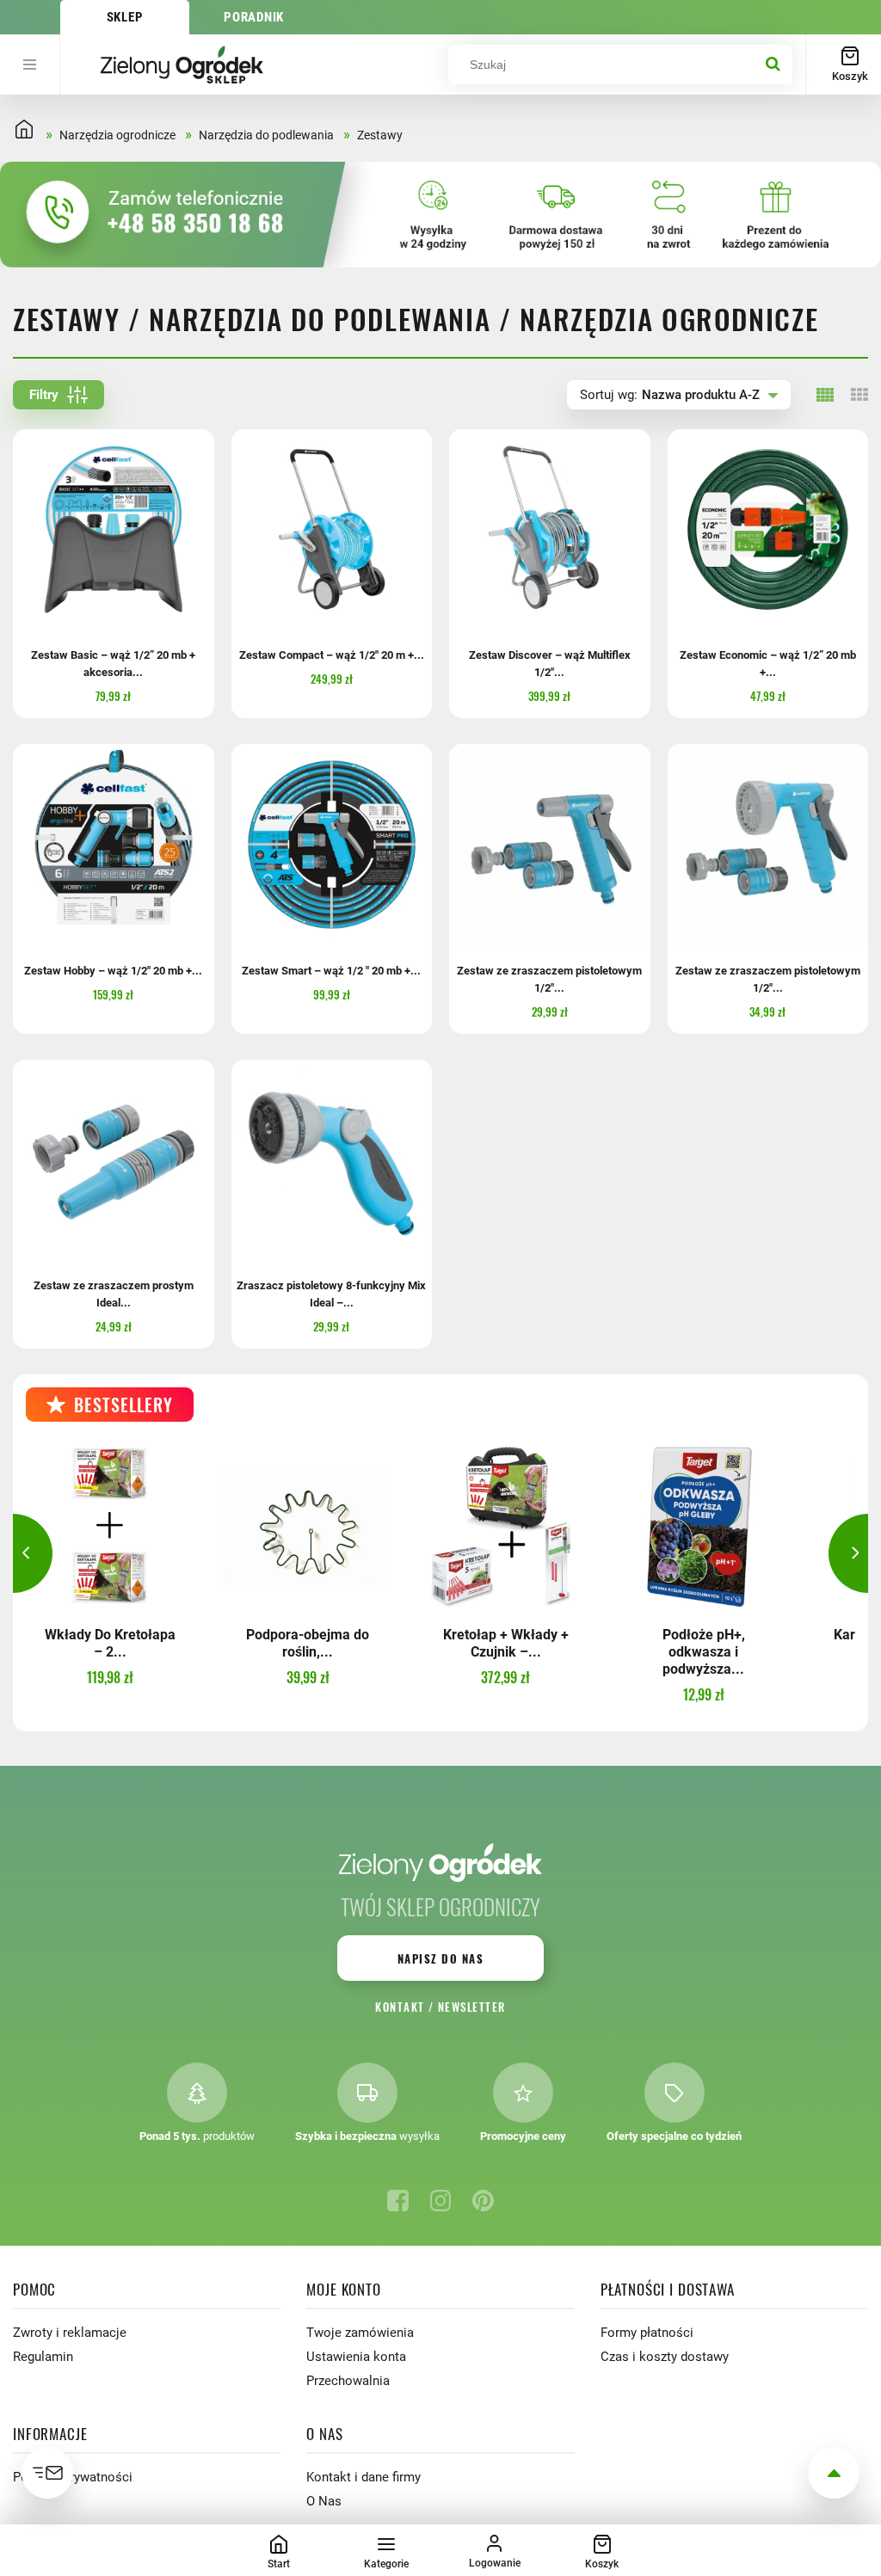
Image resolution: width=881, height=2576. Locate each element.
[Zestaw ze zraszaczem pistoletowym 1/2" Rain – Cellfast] (768, 845)
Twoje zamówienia (360, 2333)
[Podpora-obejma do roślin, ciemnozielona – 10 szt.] (308, 1525)
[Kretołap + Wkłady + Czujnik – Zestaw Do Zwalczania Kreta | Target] (505, 1525)
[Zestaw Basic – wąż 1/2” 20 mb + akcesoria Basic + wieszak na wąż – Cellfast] (114, 530)
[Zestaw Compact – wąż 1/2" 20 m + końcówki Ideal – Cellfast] (332, 530)
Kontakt (400, 2007)
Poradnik (254, 17)
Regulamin (43, 2357)
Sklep (125, 17)
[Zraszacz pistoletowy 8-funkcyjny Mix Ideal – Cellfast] (332, 1160)
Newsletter (472, 2007)
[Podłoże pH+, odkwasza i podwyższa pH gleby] (703, 1525)
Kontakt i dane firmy (363, 2477)
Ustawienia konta (356, 2357)
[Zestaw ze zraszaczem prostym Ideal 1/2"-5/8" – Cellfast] (114, 1160)
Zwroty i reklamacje (70, 2333)
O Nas (324, 2501)
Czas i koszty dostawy (665, 2357)
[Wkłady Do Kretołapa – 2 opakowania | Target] (110, 1525)
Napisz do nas (440, 1958)
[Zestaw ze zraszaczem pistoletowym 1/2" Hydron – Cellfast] (550, 845)
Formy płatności (647, 2333)
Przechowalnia (348, 2381)
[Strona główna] (182, 65)
